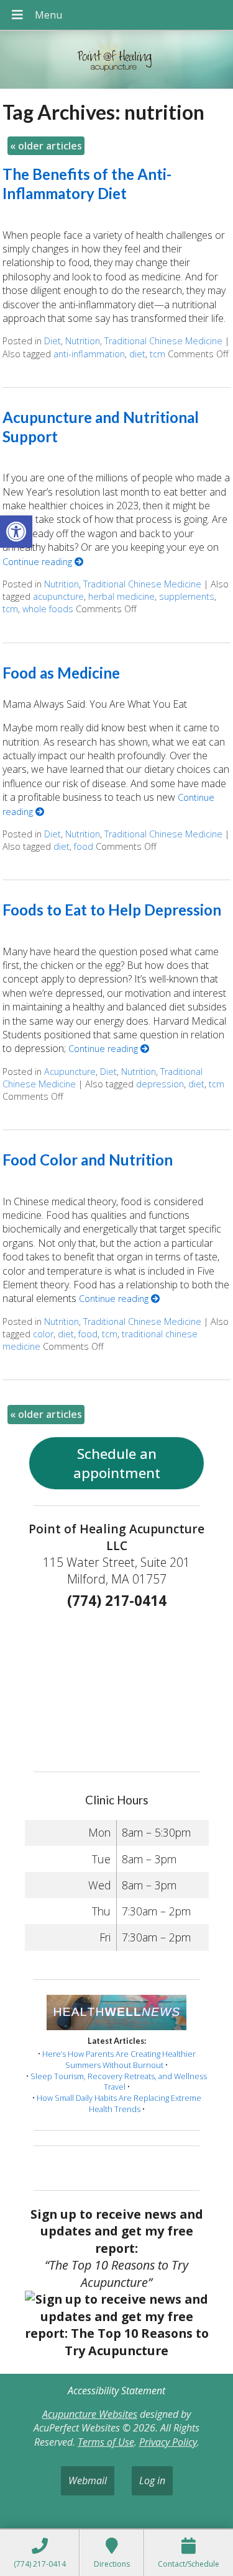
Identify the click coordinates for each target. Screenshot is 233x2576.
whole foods (48, 609)
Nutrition (83, 341)
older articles (46, 146)
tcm (158, 354)
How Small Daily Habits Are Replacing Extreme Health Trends (119, 2103)
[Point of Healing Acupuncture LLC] (116, 61)
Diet (53, 341)
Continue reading (39, 562)
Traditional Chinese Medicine (163, 341)
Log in (152, 2480)
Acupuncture (70, 1072)
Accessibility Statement (116, 2391)
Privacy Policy (168, 2442)
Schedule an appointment (117, 1463)
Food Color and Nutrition (88, 1160)
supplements (187, 596)
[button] (16, 532)
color (43, 1334)
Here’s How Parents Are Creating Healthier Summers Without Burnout (119, 2059)
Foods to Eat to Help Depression (112, 910)
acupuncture (58, 596)
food (84, 846)
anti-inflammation (89, 354)
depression (160, 1084)
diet (137, 354)
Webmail (88, 2480)
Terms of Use (106, 2442)
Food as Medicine (61, 673)
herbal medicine (121, 596)
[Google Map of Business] (117, 1687)
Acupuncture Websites (90, 2414)
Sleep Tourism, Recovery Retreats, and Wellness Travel (119, 2082)
